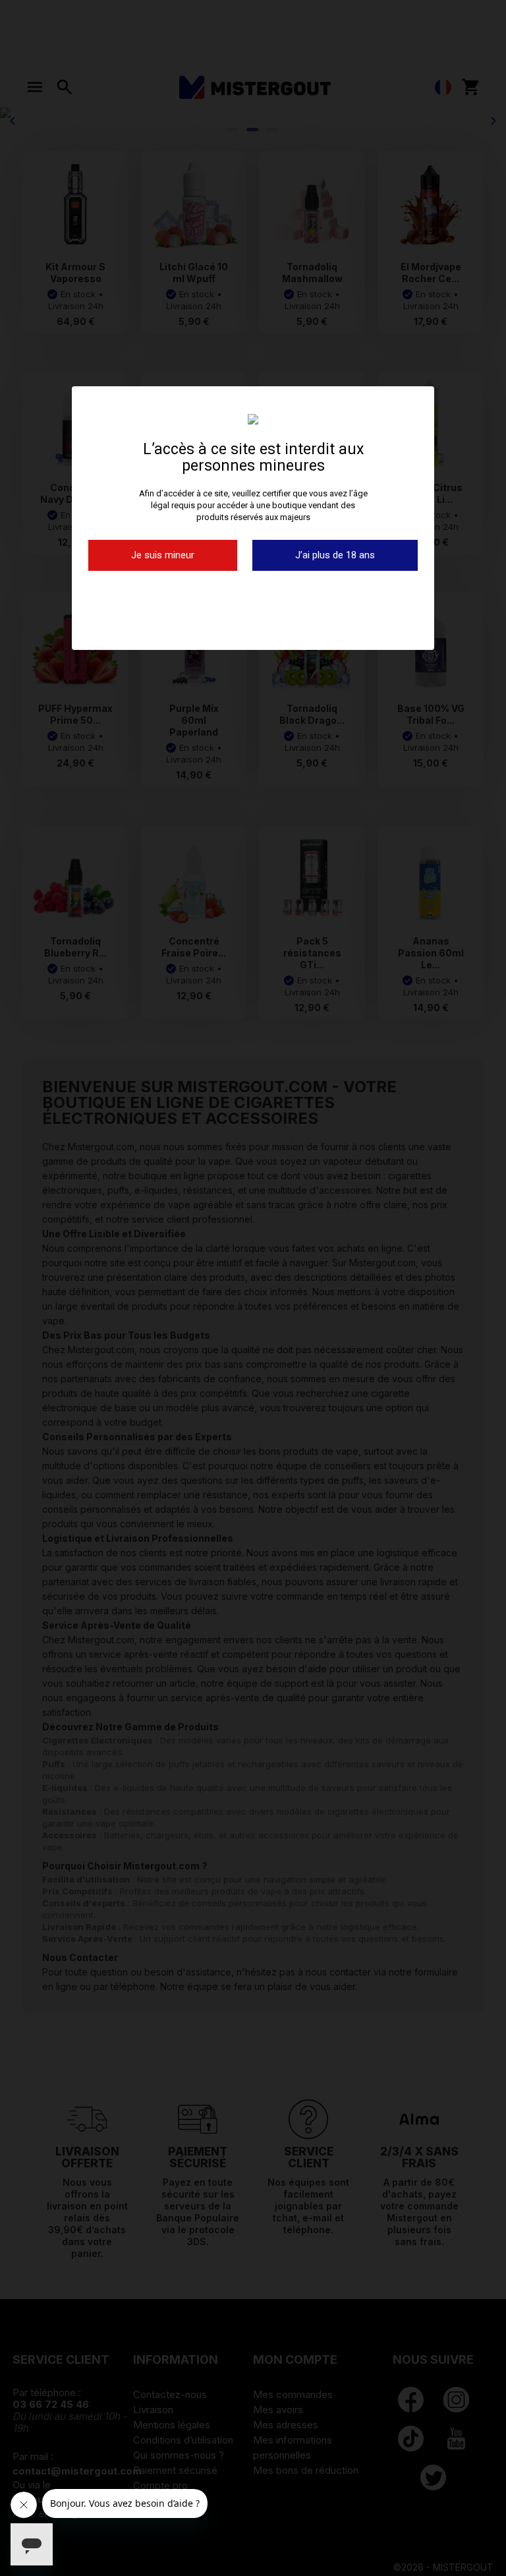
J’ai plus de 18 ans (335, 555)
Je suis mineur (163, 555)
